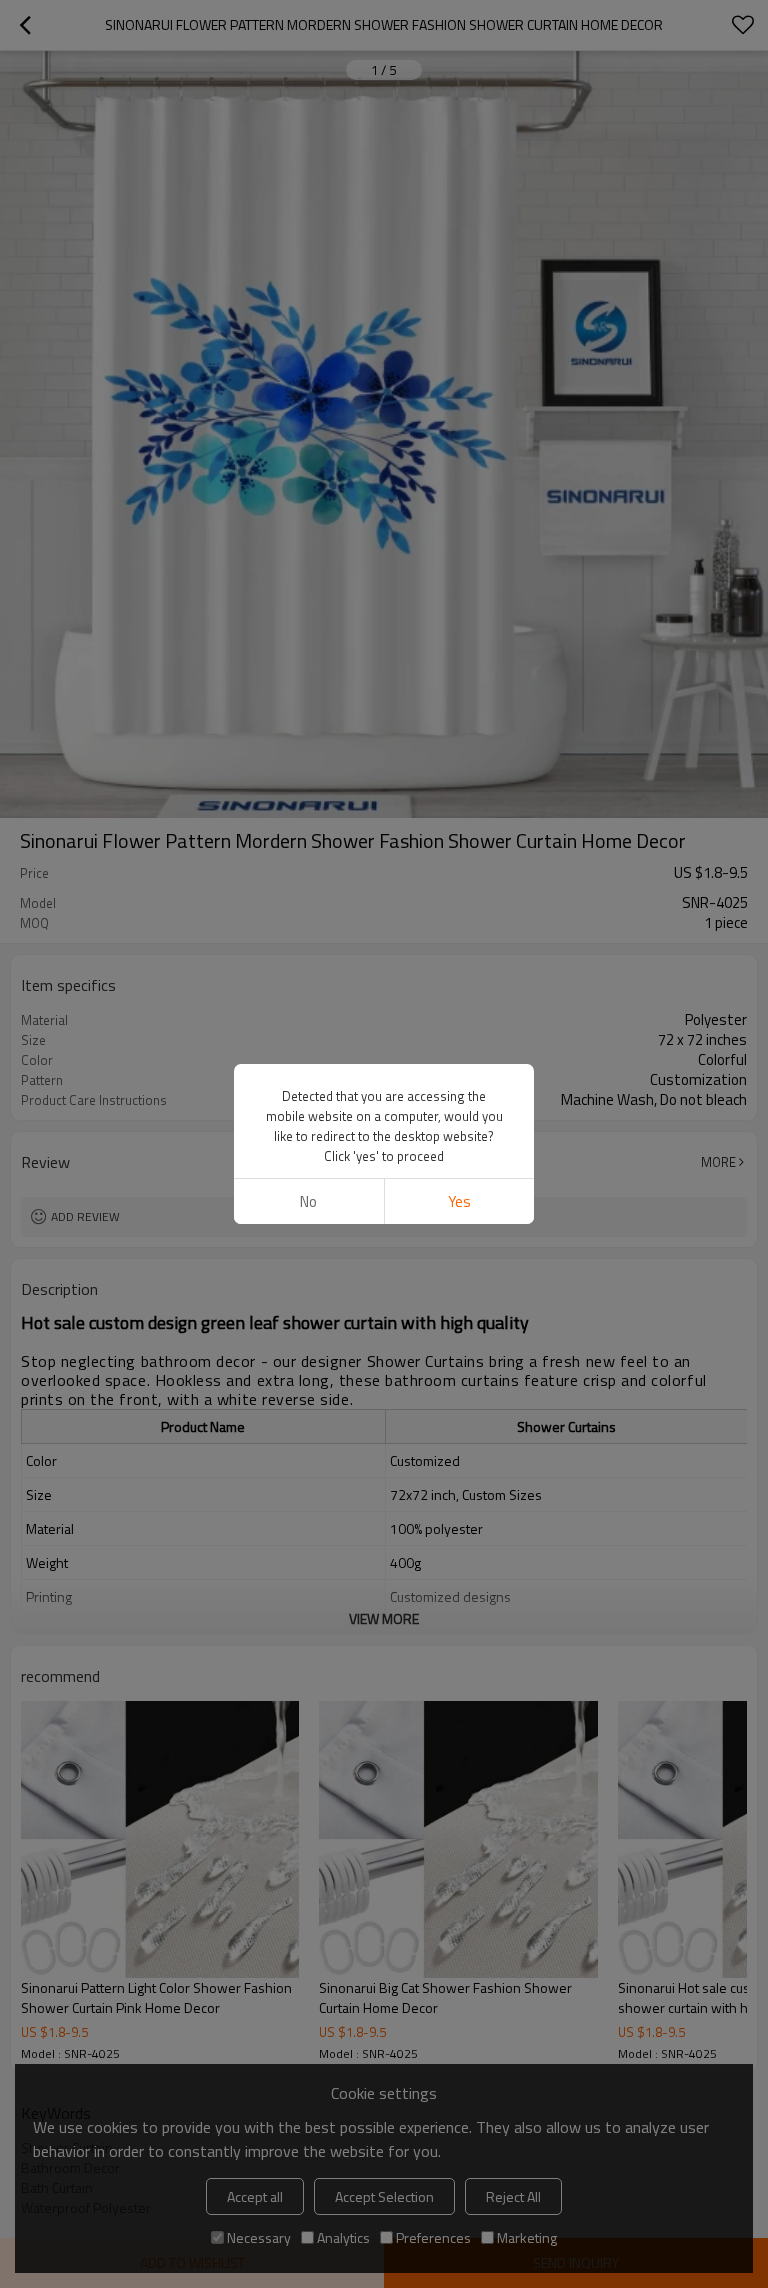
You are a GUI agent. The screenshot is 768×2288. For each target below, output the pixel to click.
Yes (459, 1201)
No (308, 1201)
